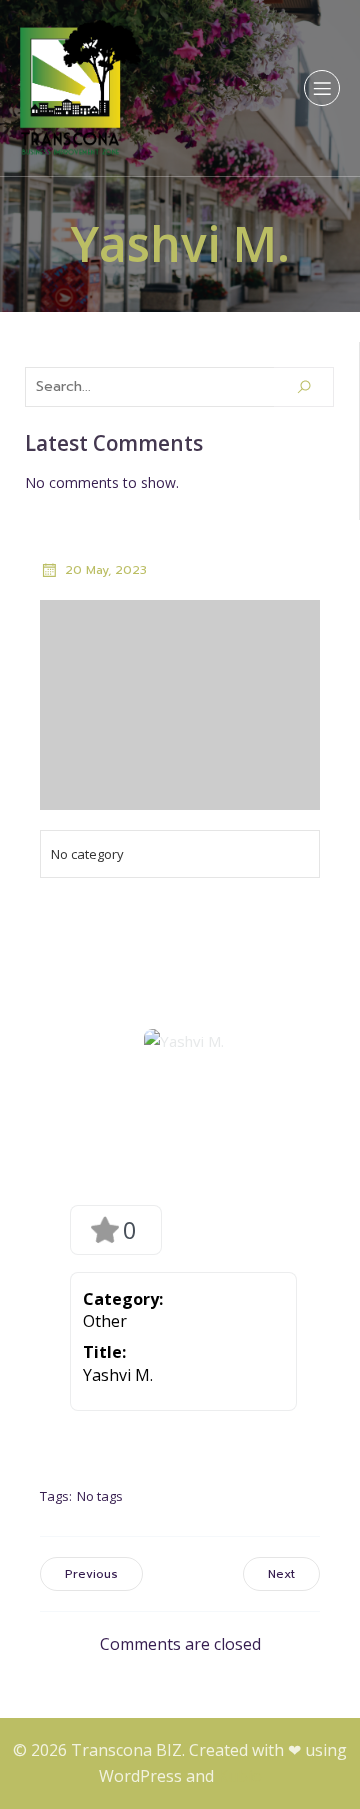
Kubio (240, 1776)
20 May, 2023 (106, 570)
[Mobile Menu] (322, 88)
